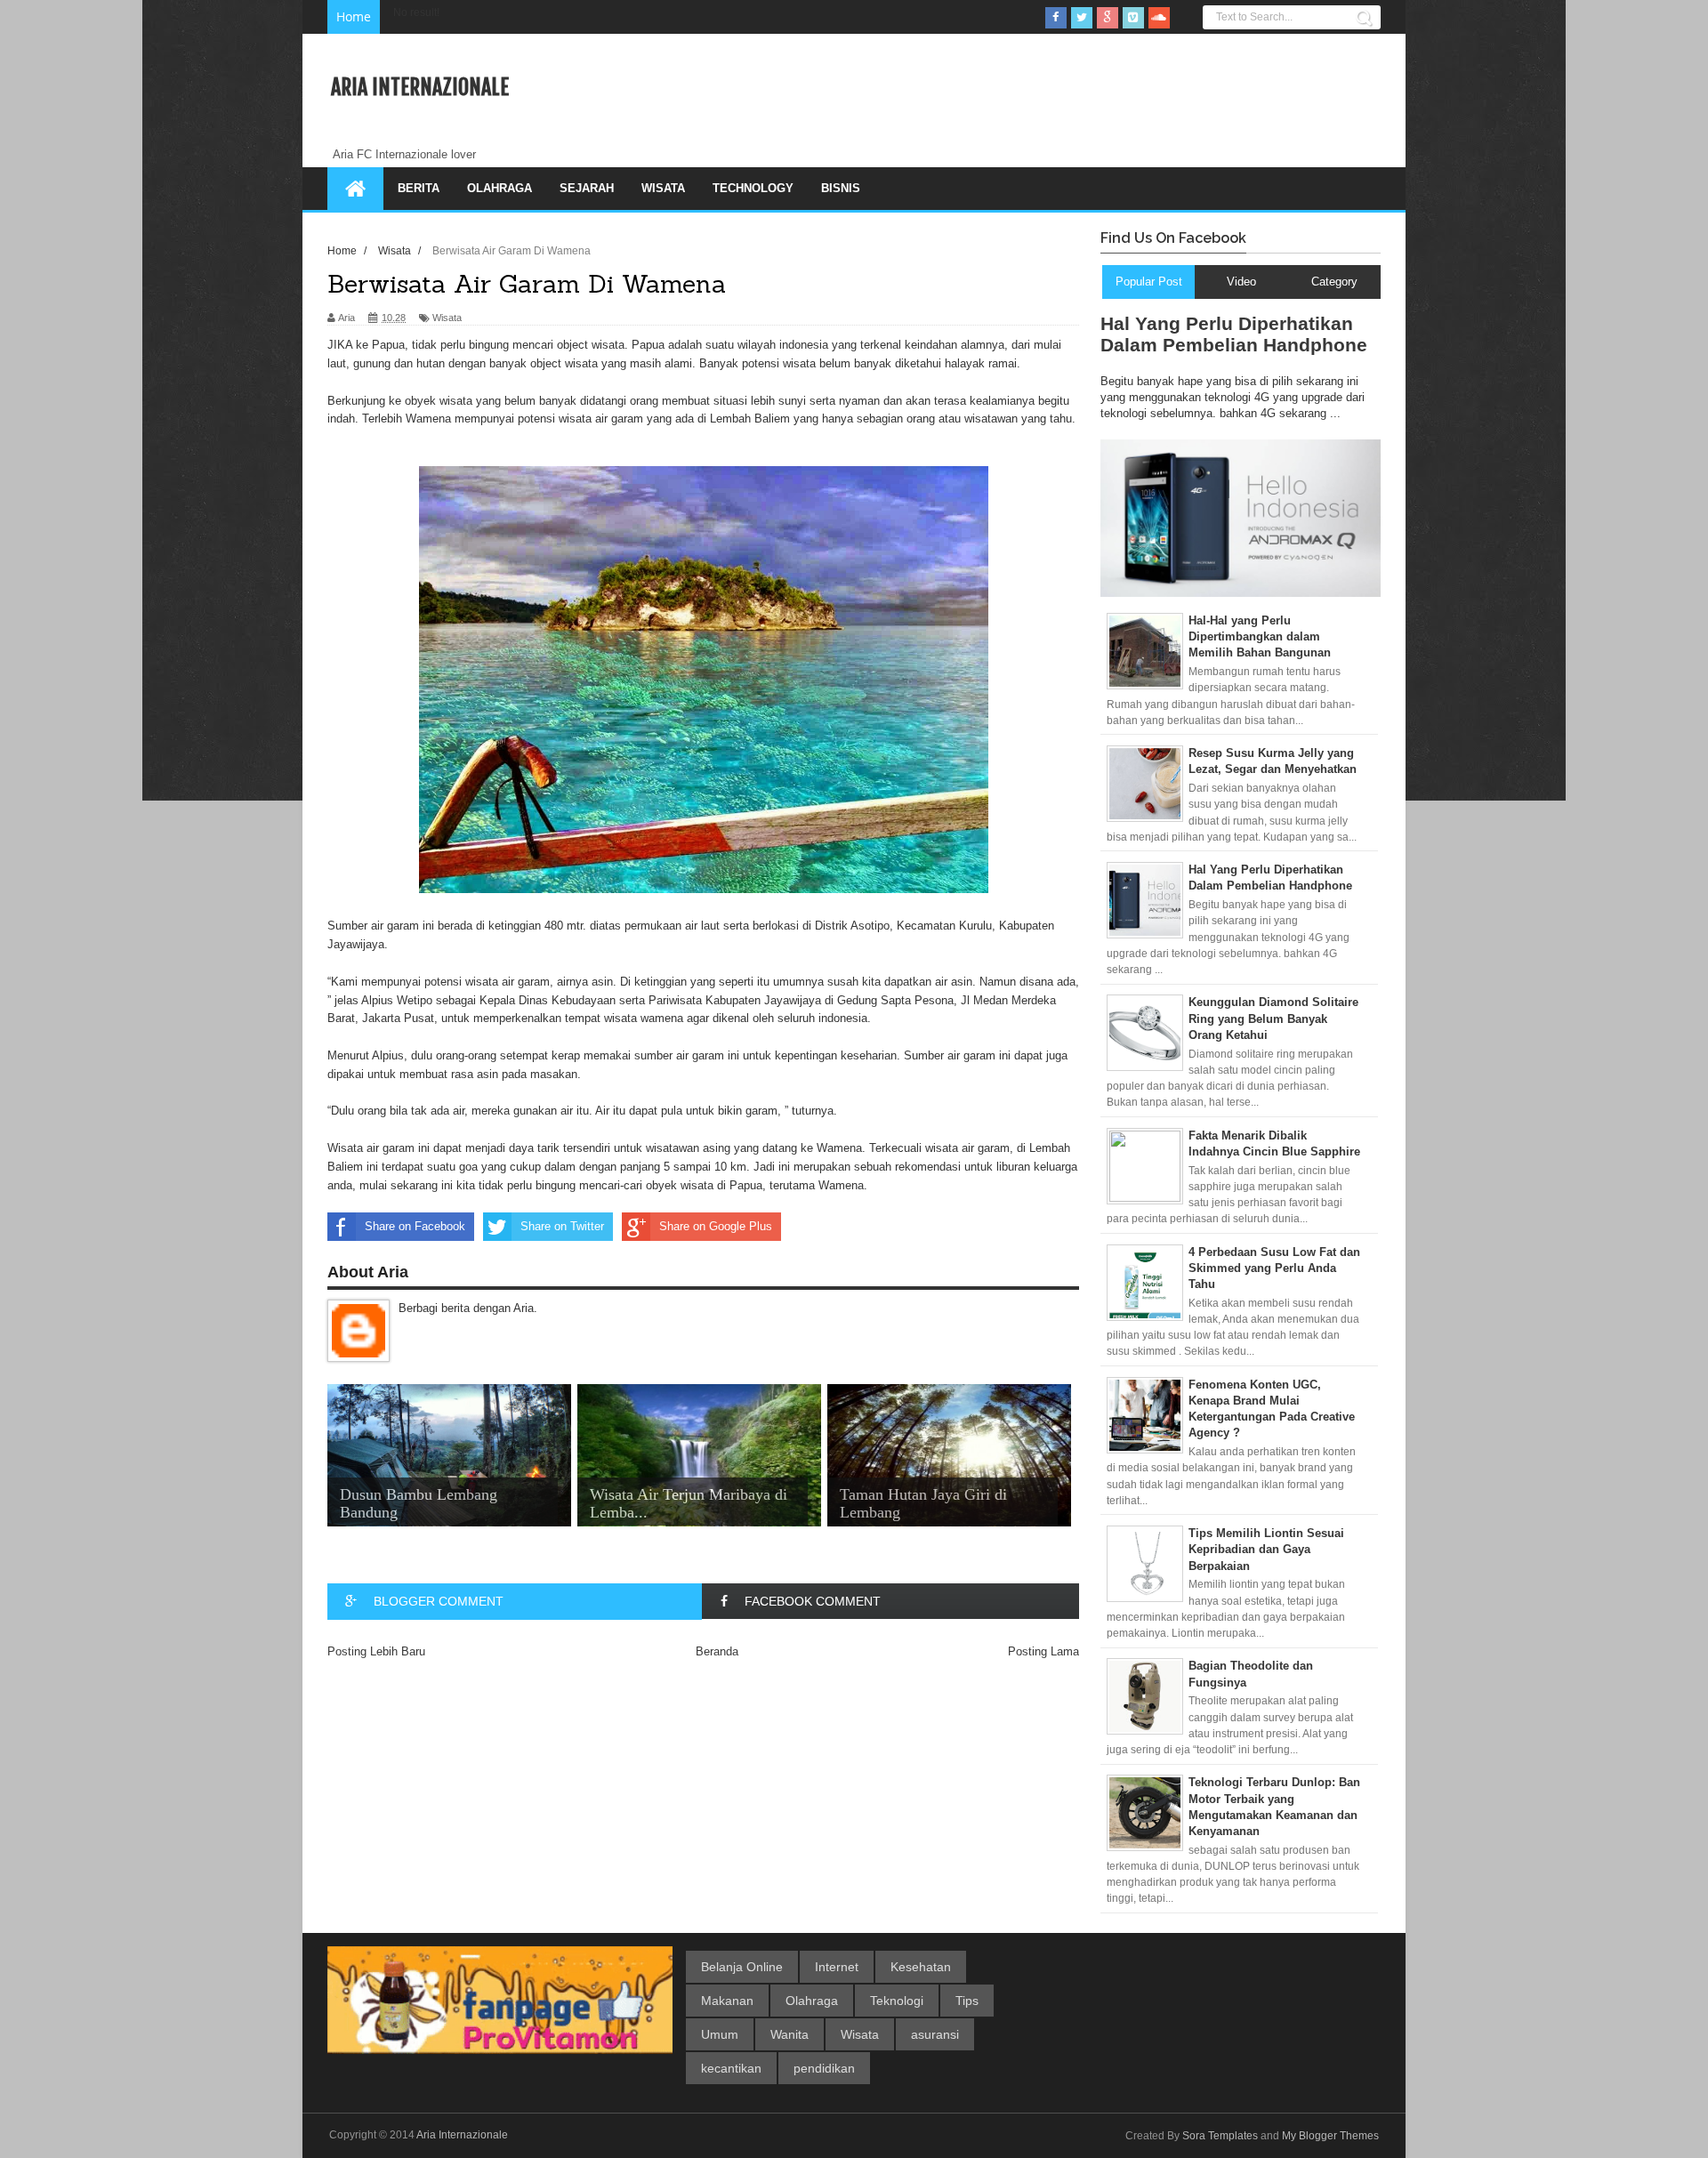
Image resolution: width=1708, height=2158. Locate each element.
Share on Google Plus (716, 1226)
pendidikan (824, 2068)
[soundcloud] (1159, 18)
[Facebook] (1056, 18)
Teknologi (897, 2001)
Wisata (663, 188)
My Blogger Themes (1330, 2136)
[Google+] (1108, 18)
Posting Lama (1043, 1651)
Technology (753, 188)
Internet (837, 1967)
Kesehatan (921, 1967)
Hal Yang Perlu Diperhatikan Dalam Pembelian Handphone (1234, 334)
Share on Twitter (562, 1226)
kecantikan (731, 2068)
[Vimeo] (1133, 18)
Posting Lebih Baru (376, 1651)
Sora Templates (1220, 2136)
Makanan (727, 2001)
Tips (967, 2001)
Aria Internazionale (420, 87)
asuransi (935, 2034)
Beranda (717, 1651)
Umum (720, 2034)
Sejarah (587, 188)
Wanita (790, 2034)
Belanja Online (742, 1967)
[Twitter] (1082, 18)
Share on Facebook (415, 1226)
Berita (419, 188)
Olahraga (500, 188)
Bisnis (841, 188)
